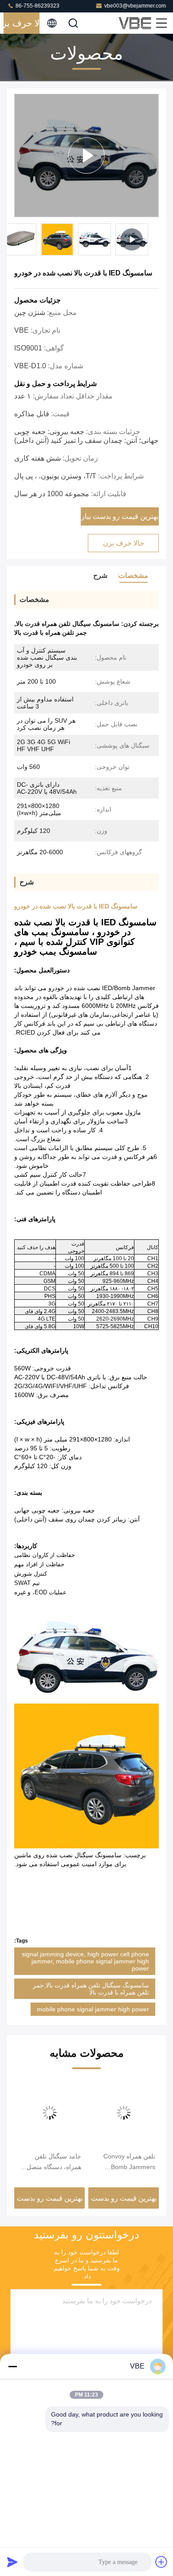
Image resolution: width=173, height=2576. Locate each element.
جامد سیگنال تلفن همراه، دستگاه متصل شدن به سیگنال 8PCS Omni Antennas (52, 2162)
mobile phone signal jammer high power (93, 2009)
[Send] (12, 2562)
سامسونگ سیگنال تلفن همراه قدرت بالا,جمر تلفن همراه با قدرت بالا (91, 1989)
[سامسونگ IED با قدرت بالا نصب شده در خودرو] (86, 155)
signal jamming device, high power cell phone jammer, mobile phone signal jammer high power (85, 1961)
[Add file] (161, 2562)
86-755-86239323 (37, 6)
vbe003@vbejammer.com (135, 6)
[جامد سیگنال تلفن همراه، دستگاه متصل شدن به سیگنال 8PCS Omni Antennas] (49, 2113)
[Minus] (12, 2366)
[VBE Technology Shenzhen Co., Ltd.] (136, 23)
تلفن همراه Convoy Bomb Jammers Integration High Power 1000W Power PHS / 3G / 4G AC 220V (126, 2162)
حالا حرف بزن (22, 23)
